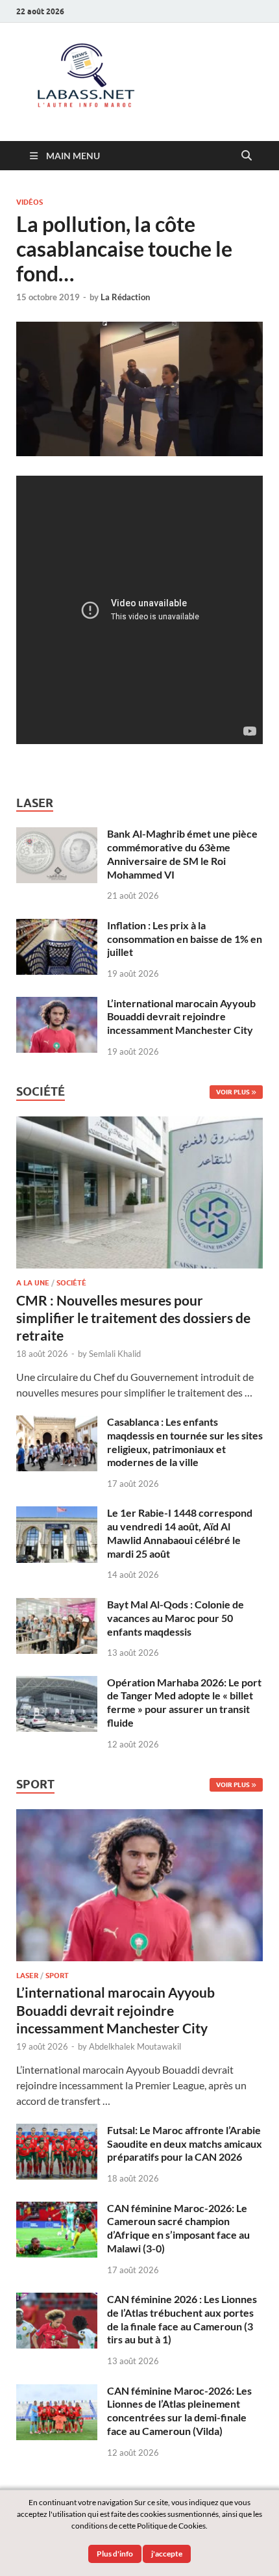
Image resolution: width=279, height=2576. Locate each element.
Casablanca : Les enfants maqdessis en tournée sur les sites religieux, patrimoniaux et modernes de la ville (185, 1442)
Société (71, 1283)
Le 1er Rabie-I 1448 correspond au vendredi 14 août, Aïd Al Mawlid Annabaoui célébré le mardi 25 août (180, 1533)
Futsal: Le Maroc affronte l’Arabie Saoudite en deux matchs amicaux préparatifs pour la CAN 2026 (185, 2144)
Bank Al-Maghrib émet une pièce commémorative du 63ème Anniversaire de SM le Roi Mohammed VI (182, 854)
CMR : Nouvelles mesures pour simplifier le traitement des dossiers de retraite (133, 1318)
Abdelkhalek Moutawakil (135, 2046)
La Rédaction (125, 297)
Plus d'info (115, 2554)
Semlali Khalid (115, 1354)
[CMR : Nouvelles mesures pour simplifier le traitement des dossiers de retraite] (139, 1124)
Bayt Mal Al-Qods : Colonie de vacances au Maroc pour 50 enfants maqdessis (176, 1618)
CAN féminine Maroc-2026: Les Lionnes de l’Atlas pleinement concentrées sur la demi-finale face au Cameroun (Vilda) (179, 2411)
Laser (27, 1976)
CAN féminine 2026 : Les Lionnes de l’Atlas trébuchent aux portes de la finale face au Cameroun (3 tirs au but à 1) (182, 2319)
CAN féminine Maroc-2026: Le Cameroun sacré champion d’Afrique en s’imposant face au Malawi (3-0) (178, 2228)
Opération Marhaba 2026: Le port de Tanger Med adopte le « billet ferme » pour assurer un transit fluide (184, 1702)
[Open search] (247, 156)
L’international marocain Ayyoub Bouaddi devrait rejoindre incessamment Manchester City (181, 1017)
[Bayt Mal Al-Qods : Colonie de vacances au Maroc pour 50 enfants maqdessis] (57, 1605)
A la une (33, 1283)
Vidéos (30, 202)
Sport (57, 1976)
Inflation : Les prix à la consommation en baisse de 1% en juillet (185, 939)
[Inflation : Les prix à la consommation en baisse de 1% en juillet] (57, 926)
